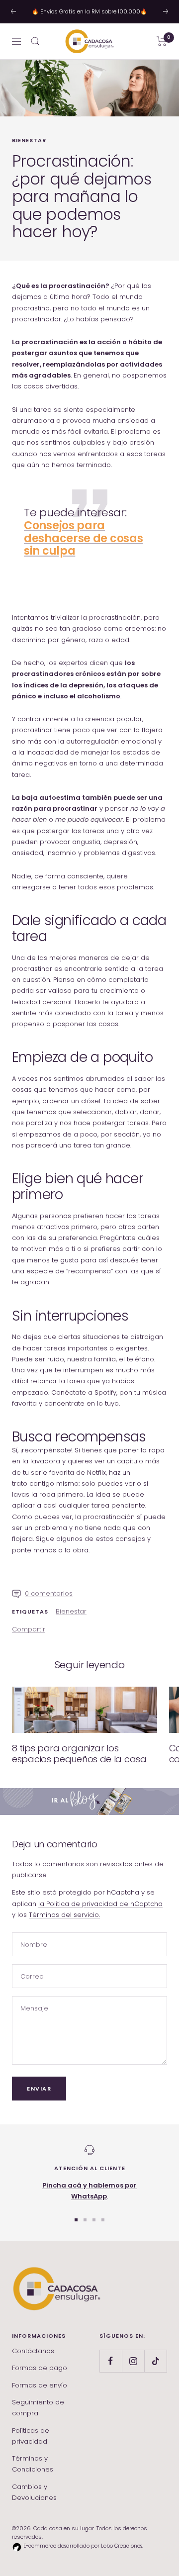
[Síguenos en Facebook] (111, 2361)
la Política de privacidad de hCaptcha (100, 1904)
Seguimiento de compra (38, 2408)
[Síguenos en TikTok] (155, 2361)
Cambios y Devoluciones (34, 2492)
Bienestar (29, 140)
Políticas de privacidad (31, 2436)
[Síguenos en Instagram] (133, 2361)
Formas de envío (40, 2385)
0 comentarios (49, 1593)
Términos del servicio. (64, 1915)
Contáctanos (33, 2351)
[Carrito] (162, 41)
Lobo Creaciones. (122, 2546)
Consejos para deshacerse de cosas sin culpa (83, 538)
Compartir (29, 1629)
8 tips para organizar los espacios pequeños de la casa (79, 1754)
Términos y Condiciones (33, 2464)
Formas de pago (40, 2368)
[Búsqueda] (35, 41)
